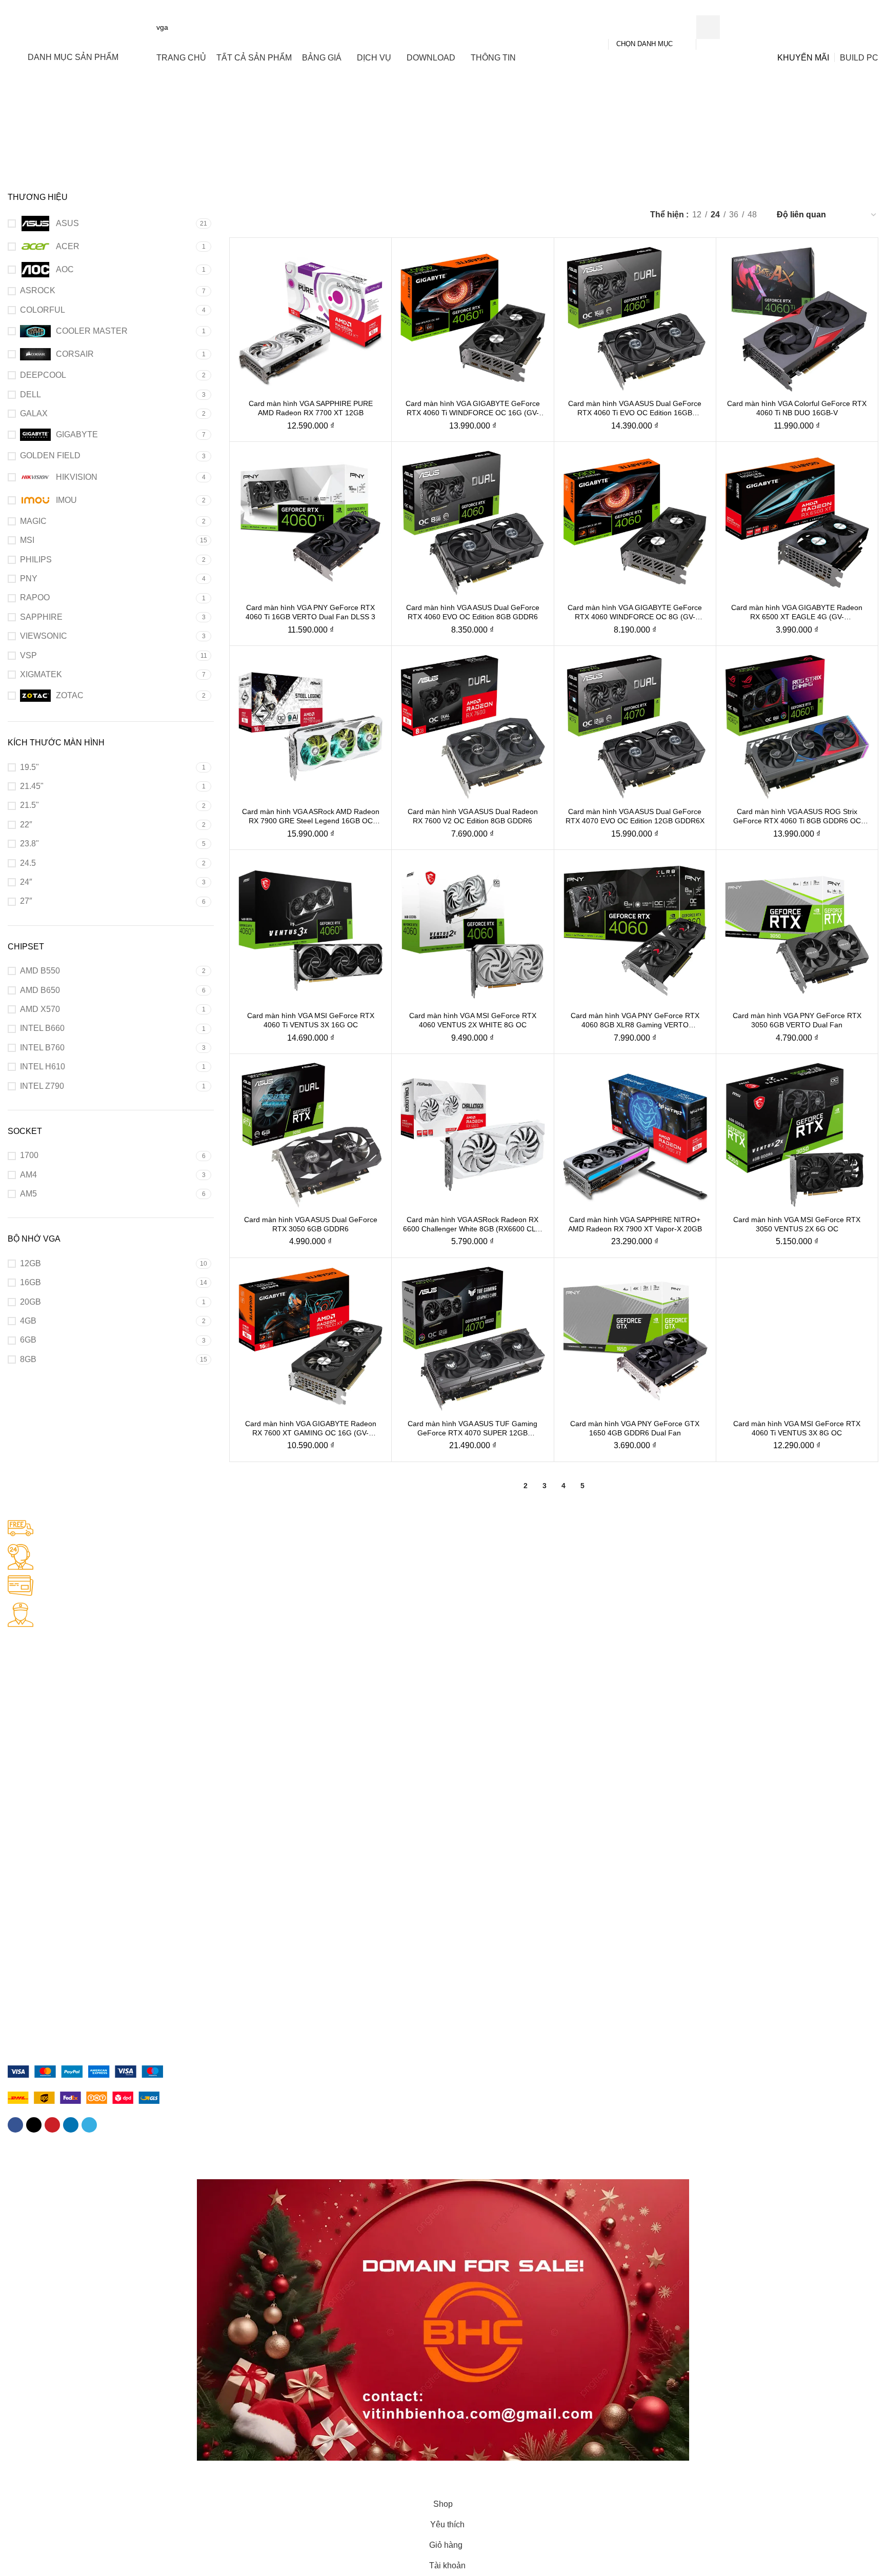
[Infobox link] (443, 1530)
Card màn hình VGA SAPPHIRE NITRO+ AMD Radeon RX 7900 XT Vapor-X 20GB (635, 1224)
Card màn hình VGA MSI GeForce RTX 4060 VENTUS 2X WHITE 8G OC (473, 1020)
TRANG (21, 1955)
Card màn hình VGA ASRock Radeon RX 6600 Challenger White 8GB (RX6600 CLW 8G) (472, 1224)
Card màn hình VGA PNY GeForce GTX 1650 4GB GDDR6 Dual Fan (635, 1428)
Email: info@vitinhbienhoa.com (58, 1692)
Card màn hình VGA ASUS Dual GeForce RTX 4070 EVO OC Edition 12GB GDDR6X (635, 816)
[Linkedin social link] (71, 2125)
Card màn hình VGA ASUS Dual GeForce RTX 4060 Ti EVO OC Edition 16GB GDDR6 (635, 408)
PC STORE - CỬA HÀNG (49, 1639)
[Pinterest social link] (52, 2125)
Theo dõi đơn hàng (39, 2025)
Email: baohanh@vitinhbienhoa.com (66, 1797)
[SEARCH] (708, 27)
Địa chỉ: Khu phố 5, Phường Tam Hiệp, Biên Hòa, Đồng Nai (103, 1657)
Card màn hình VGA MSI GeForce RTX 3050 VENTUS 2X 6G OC (797, 1224)
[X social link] (34, 2125)
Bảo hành (23, 1920)
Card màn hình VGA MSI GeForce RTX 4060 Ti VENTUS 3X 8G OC (797, 1428)
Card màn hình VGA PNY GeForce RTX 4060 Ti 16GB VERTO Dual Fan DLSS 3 (310, 612)
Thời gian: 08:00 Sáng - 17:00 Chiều (67, 1727)
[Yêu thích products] (837, 27)
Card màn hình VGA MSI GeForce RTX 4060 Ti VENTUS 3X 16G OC (311, 1020)
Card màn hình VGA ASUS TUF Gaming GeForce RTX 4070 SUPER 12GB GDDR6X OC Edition (472, 1428)
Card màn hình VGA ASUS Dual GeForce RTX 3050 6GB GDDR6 (311, 1224)
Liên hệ (20, 1990)
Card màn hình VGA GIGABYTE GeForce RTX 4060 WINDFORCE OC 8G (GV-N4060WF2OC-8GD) (635, 612)
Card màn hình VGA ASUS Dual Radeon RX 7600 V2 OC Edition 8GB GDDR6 (473, 816)
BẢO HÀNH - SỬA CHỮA (50, 1745)
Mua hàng (24, 1885)
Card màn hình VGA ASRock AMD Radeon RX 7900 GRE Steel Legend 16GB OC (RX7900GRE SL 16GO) (311, 816)
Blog (15, 2007)
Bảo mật (21, 1868)
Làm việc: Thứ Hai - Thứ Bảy (55, 1710)
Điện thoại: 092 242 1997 (49, 1675)
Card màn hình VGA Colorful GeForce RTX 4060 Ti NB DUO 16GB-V (797, 408)
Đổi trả (18, 1937)
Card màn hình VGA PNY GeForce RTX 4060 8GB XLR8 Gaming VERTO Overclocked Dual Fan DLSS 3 (635, 1020)
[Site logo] (71, 27)
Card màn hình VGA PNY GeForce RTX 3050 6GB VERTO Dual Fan (797, 1020)
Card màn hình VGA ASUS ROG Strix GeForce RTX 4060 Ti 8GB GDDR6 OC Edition (797, 816)
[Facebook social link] (15, 2125)
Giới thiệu (23, 1973)
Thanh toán (26, 1902)
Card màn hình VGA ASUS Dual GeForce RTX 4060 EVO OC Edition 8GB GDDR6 (473, 612)
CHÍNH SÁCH (30, 1850)
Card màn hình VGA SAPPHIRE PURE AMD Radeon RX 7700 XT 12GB (311, 408)
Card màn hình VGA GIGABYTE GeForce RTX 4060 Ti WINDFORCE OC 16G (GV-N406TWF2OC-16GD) (473, 408)
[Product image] (310, 319)
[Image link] (85, 2071)
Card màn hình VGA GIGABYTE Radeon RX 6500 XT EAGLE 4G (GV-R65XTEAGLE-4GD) (797, 612)
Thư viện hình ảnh (37, 2042)
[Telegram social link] (89, 2125)
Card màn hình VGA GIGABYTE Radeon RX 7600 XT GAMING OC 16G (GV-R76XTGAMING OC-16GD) (311, 1428)
